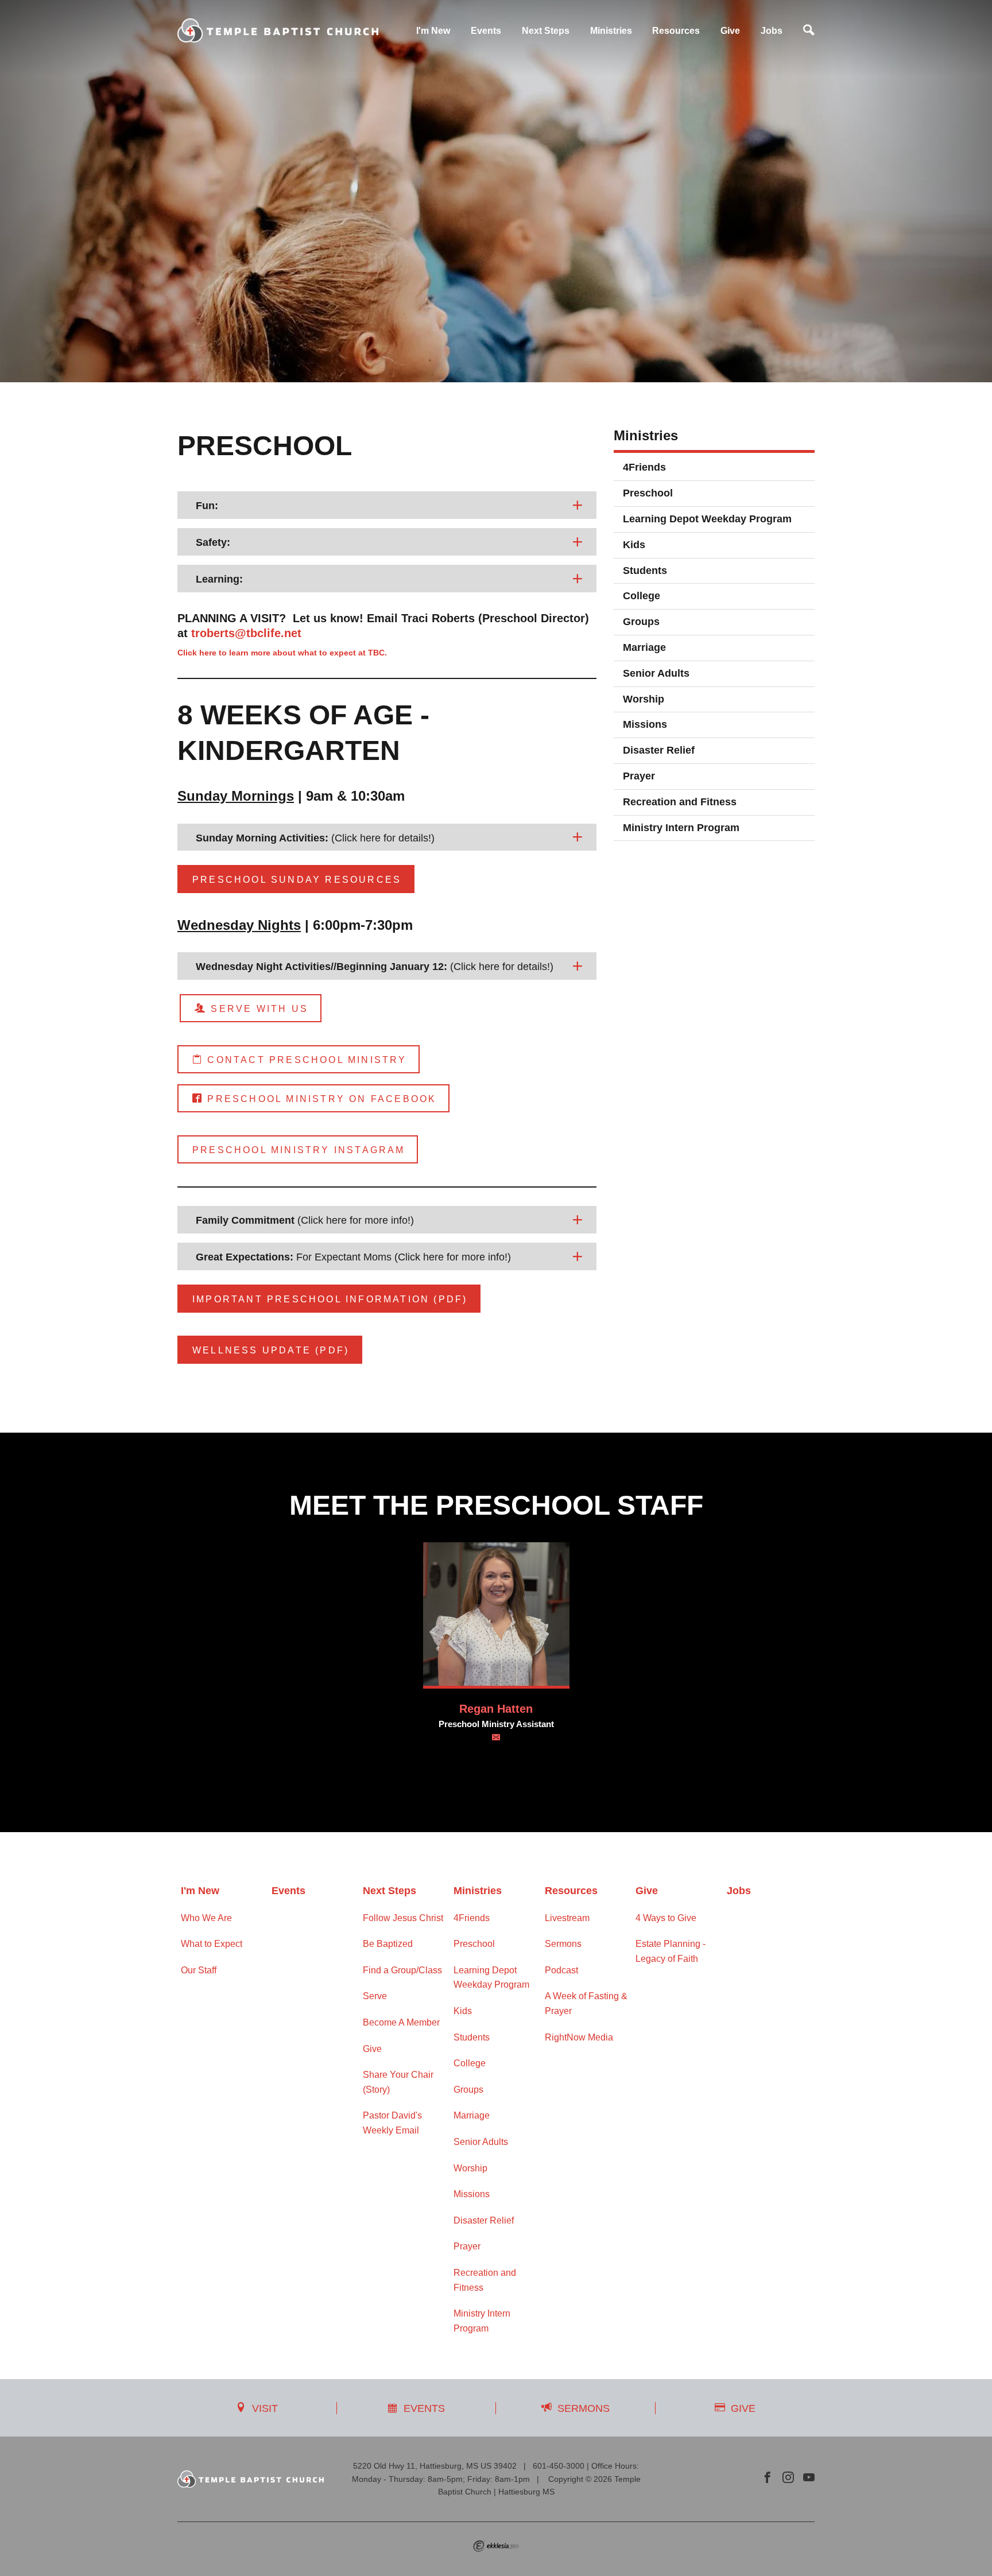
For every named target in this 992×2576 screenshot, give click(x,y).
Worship (644, 699)
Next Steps (546, 31)
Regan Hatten (496, 1709)
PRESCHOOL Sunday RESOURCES (297, 880)
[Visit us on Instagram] (788, 2478)
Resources (676, 31)
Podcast (561, 1970)
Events (486, 31)
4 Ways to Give (666, 1918)
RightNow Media (579, 2037)
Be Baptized (388, 1944)
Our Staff (199, 1970)
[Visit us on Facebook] (768, 2478)
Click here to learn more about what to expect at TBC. (283, 653)
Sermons (563, 1944)
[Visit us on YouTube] (809, 2478)
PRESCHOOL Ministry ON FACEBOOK (320, 1099)
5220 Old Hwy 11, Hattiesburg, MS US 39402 (435, 2466)
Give (730, 31)
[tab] (387, 505)
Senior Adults (656, 673)
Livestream (567, 1918)
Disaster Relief (659, 750)
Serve (375, 1996)
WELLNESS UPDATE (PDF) (271, 1350)
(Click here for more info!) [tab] (305, 1220)
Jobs (772, 31)
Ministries (611, 31)
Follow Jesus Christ (403, 1918)
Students (645, 571)
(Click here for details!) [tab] (315, 838)
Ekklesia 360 (496, 2546)
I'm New (433, 31)
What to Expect (212, 1944)
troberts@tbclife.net (246, 633)
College (642, 596)
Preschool (648, 493)
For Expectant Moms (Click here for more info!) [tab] (353, 1257)
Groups (641, 622)
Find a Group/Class (402, 1970)
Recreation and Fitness (680, 802)
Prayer (639, 776)
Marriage (644, 647)
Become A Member (401, 2022)
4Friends (644, 467)
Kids (634, 545)
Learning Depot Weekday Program (707, 519)
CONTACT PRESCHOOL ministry (305, 1060)
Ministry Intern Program (681, 828)
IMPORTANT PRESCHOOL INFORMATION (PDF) (330, 1299)
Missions (645, 724)
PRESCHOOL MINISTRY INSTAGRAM (299, 1150)
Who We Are (206, 1918)
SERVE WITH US (257, 1009)
